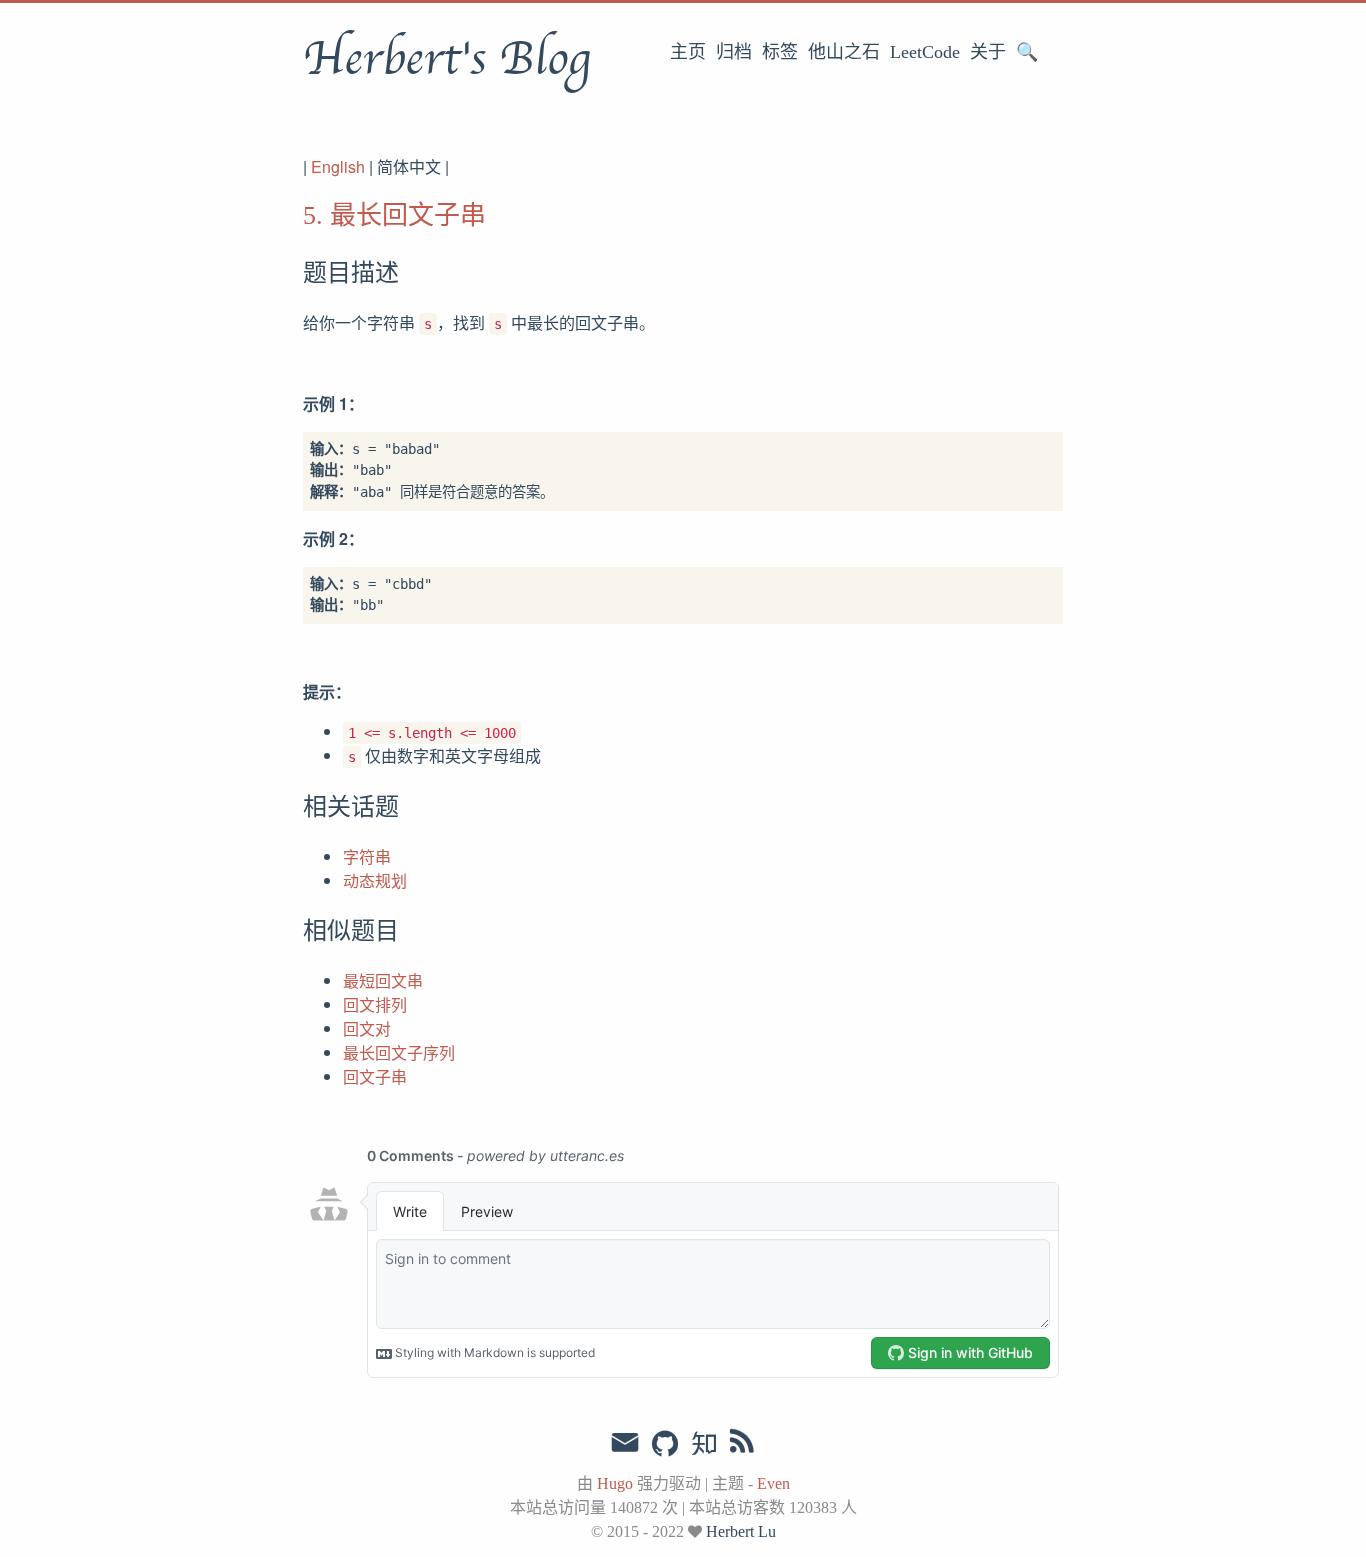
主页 (688, 52)
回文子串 (375, 1076)
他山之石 (844, 52)
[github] (665, 1445)
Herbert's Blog (446, 59)
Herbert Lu (741, 1531)
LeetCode (925, 52)
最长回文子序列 (399, 1052)
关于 (988, 52)
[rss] (742, 1445)
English (338, 166)
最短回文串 (383, 980)
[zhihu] (703, 1445)
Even (773, 1483)
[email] (625, 1443)
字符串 (367, 856)
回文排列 (375, 1004)
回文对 (367, 1028)
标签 (780, 52)
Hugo (615, 1483)
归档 (734, 52)
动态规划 (375, 880)
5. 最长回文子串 (394, 215)
